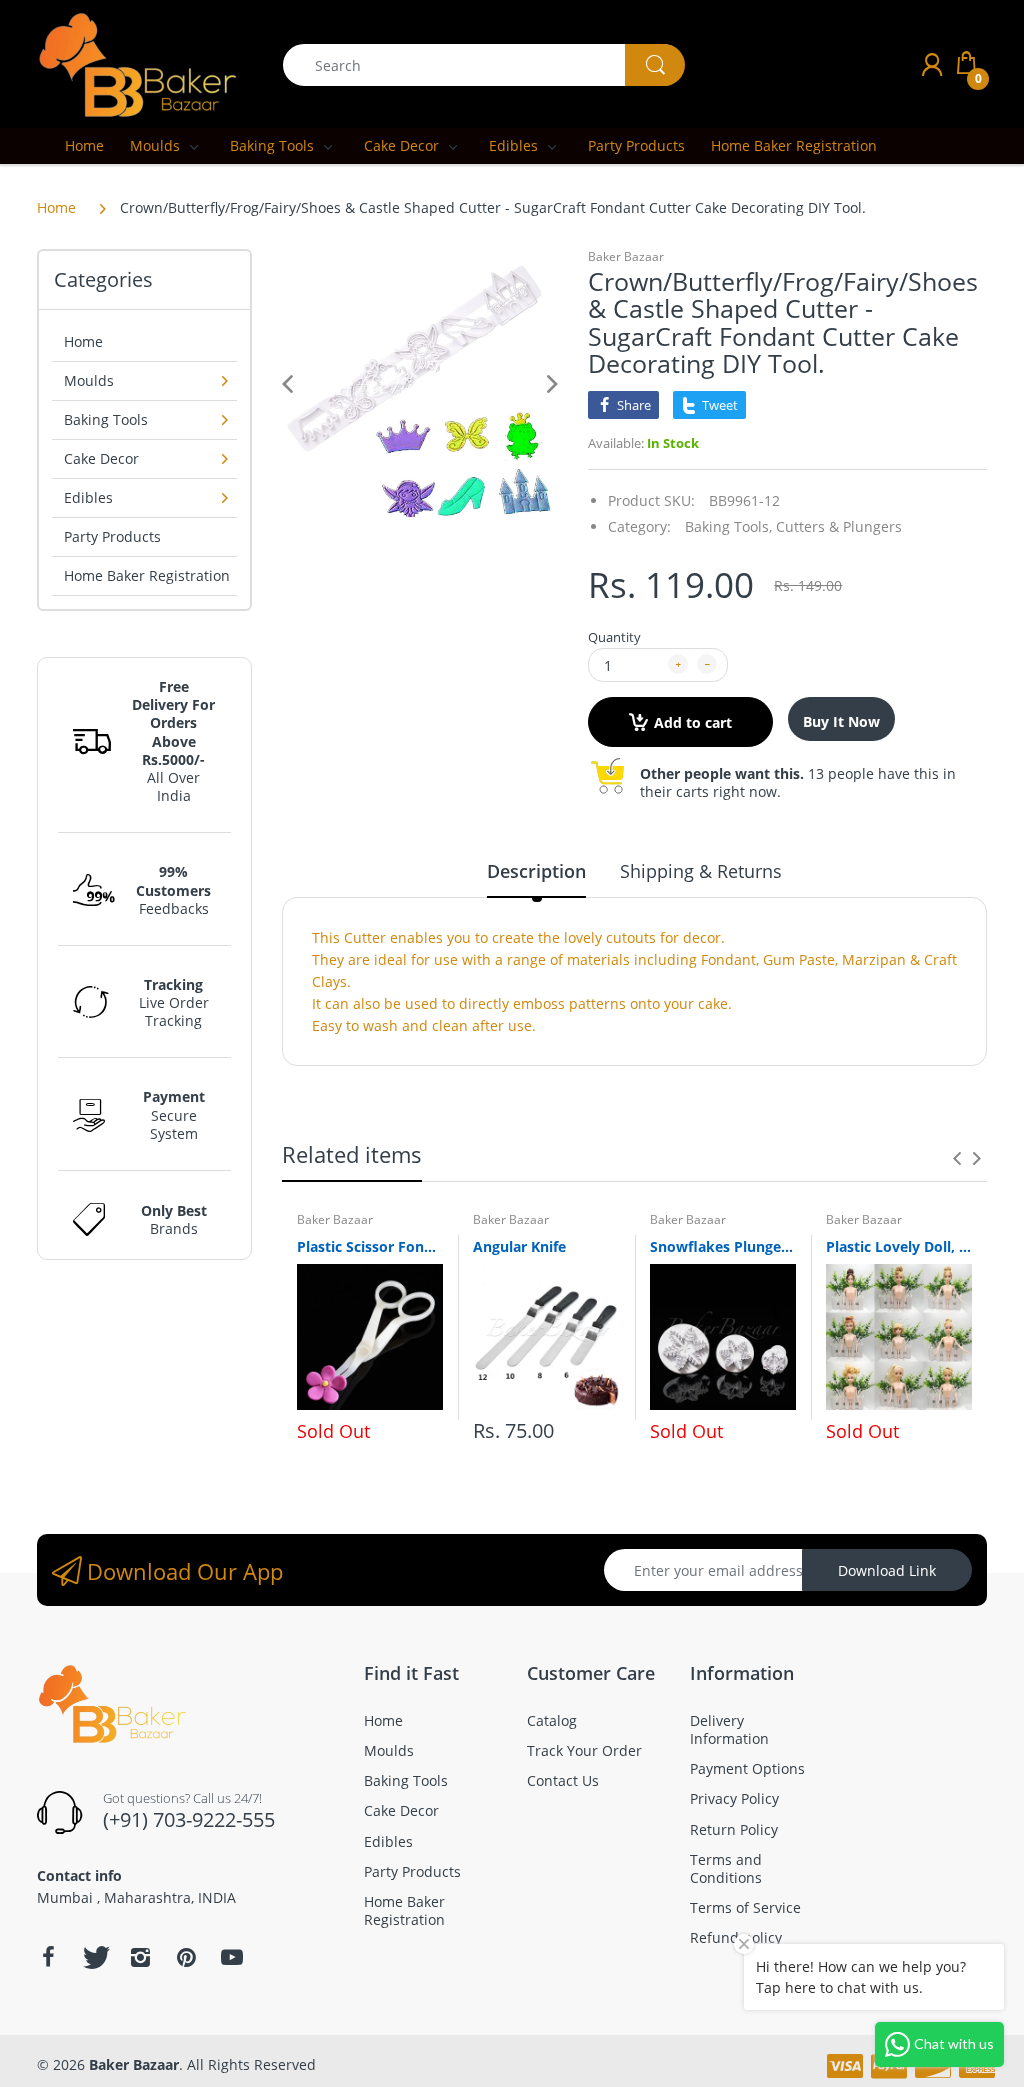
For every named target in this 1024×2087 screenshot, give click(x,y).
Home (56, 207)
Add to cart (693, 722)
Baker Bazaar (626, 256)
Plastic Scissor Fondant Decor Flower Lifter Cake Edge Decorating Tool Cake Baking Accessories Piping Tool (370, 1246)
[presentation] (957, 1158)
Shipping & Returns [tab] (701, 871)
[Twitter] (94, 1957)
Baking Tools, (728, 526)
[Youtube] (232, 1957)
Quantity (614, 637)
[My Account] (932, 64)
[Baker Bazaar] (137, 63)
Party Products (112, 536)
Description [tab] (536, 871)
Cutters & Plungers (839, 526)
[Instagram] (140, 1957)
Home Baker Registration (147, 575)
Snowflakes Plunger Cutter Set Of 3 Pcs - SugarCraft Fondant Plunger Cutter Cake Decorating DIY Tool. (723, 1246)
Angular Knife (519, 1246)
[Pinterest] (186, 1957)
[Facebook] (48, 1957)
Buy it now (841, 721)
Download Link (887, 1570)
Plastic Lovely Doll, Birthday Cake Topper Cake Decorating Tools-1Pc (899, 1246)
